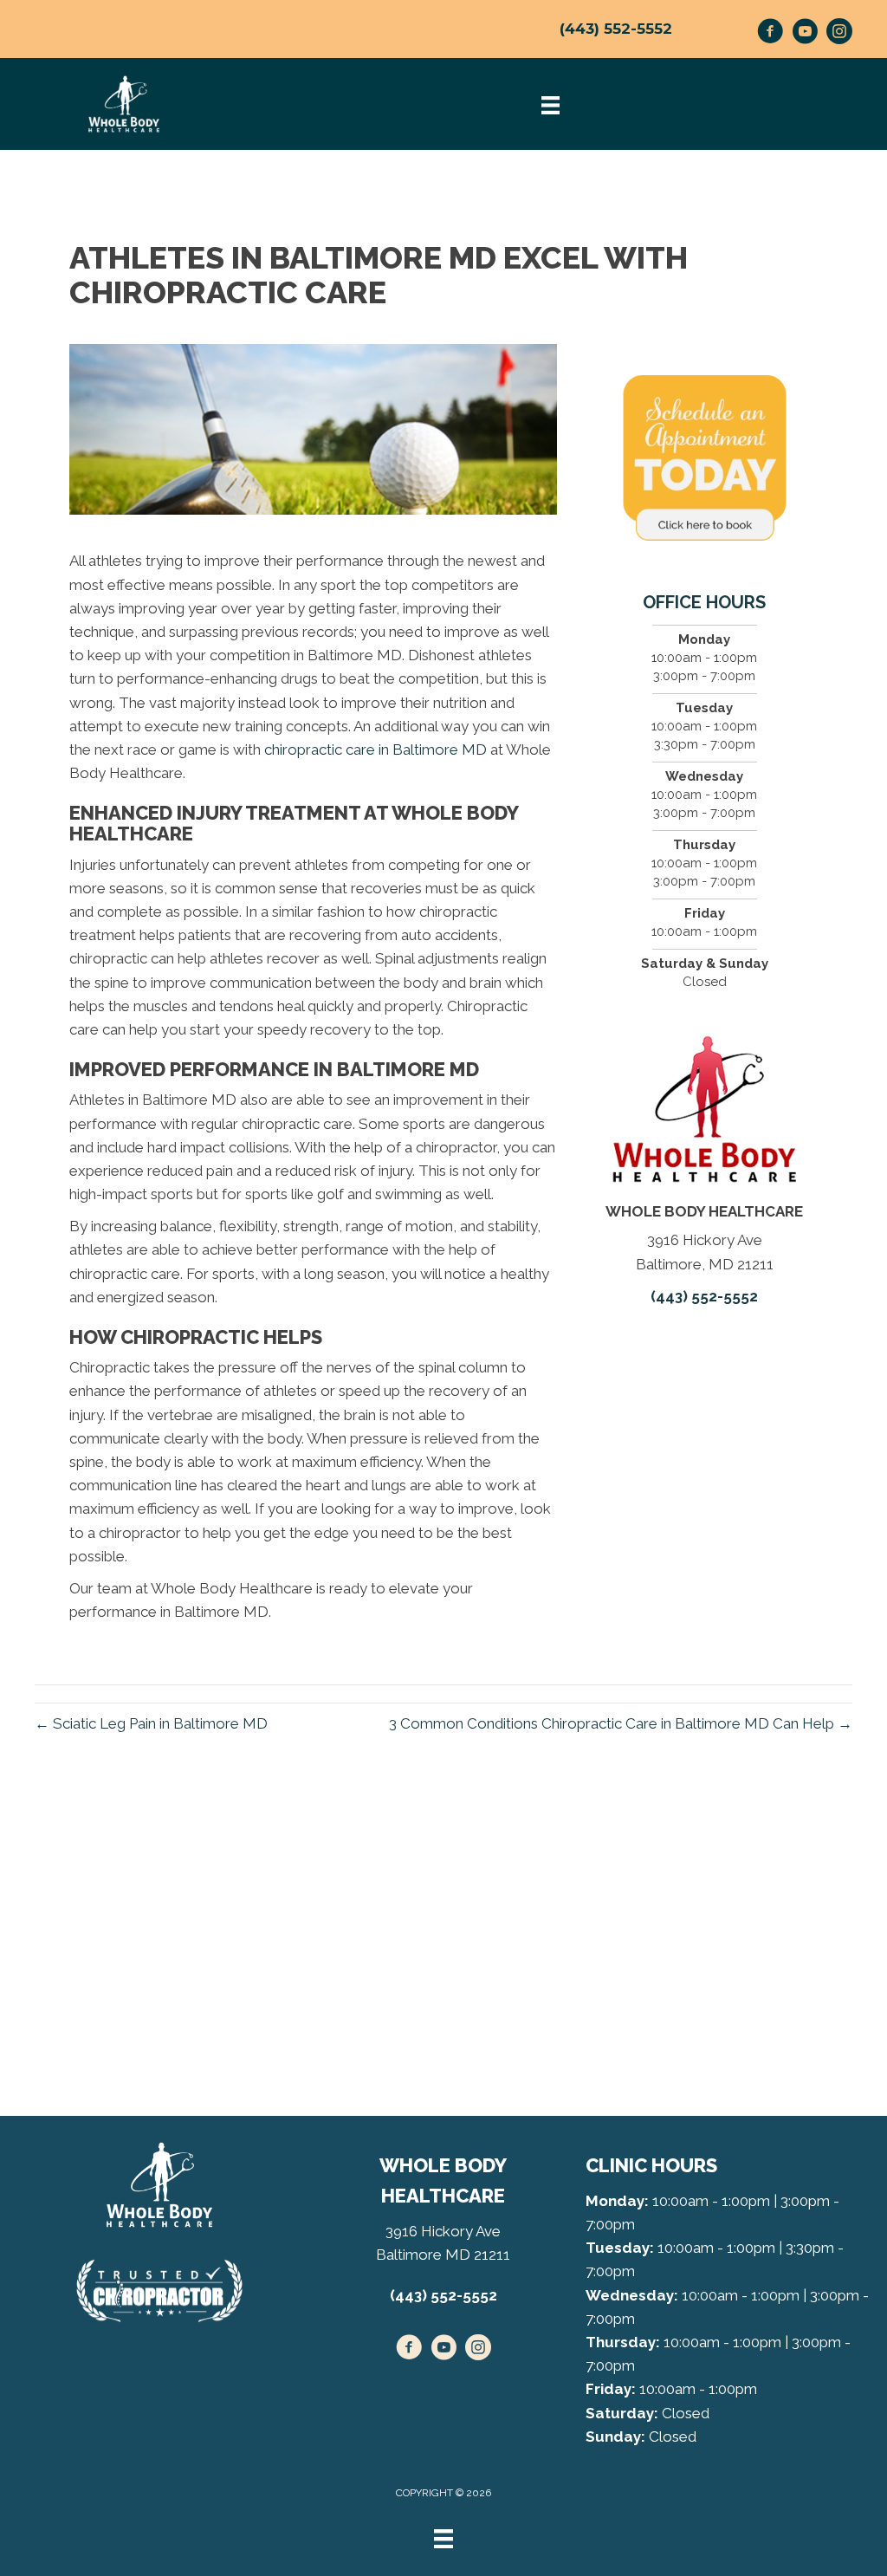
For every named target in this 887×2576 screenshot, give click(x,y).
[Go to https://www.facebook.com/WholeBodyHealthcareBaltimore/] (770, 34)
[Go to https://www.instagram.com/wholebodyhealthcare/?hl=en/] (839, 34)
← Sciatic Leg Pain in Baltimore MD (151, 1723)
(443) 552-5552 (616, 29)
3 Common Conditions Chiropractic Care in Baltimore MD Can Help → (621, 1723)
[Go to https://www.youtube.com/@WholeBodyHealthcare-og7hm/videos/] (805, 34)
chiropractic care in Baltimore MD (376, 749)
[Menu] (443, 2539)
